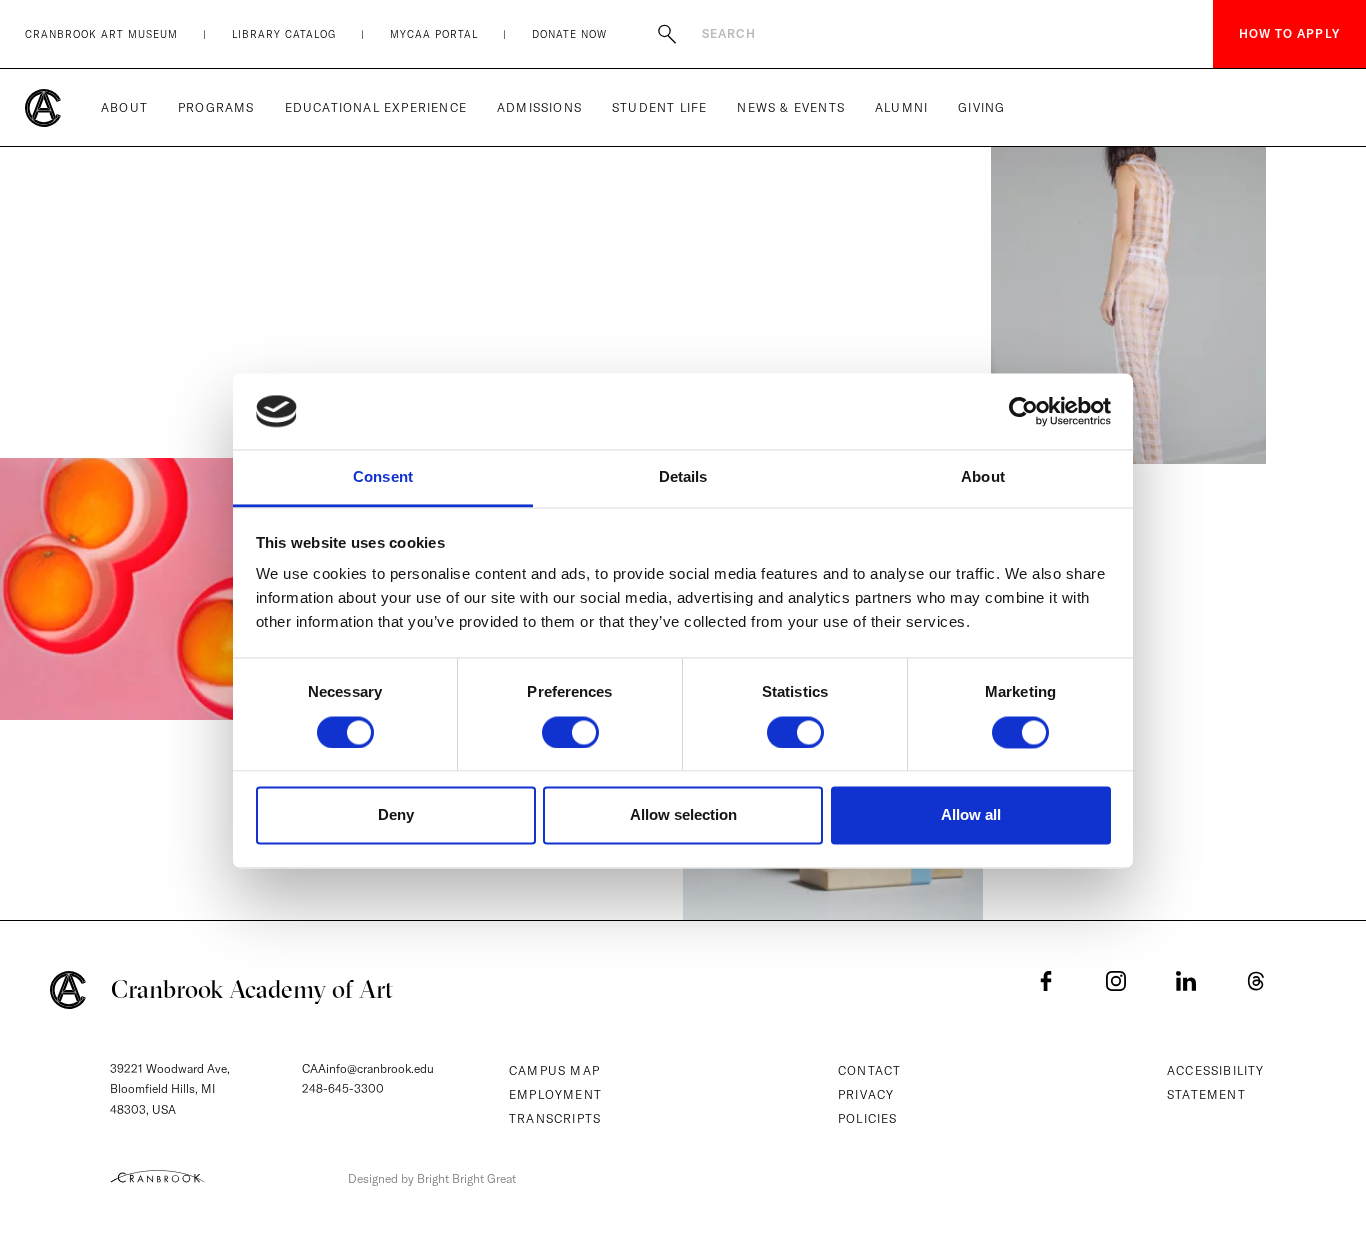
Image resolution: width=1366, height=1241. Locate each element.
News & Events (791, 107)
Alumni (901, 107)
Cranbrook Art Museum (101, 34)
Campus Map (554, 1070)
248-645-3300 (343, 1088)
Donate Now (569, 34)
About (124, 107)
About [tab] (983, 477)
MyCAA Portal (434, 34)
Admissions (539, 107)
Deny (396, 815)
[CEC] (157, 1176)
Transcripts (555, 1118)
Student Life (659, 107)
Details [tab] (683, 477)
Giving (981, 107)
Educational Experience (376, 107)
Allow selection (683, 815)
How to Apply (1289, 33)
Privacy (866, 1094)
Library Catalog (284, 34)
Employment (555, 1094)
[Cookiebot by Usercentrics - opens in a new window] (1023, 411)
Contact (869, 1070)
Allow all (971, 815)
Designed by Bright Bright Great (432, 1178)
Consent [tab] (383, 477)
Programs (216, 107)
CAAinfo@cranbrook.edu (368, 1068)
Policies (868, 1118)
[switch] (570, 732)
